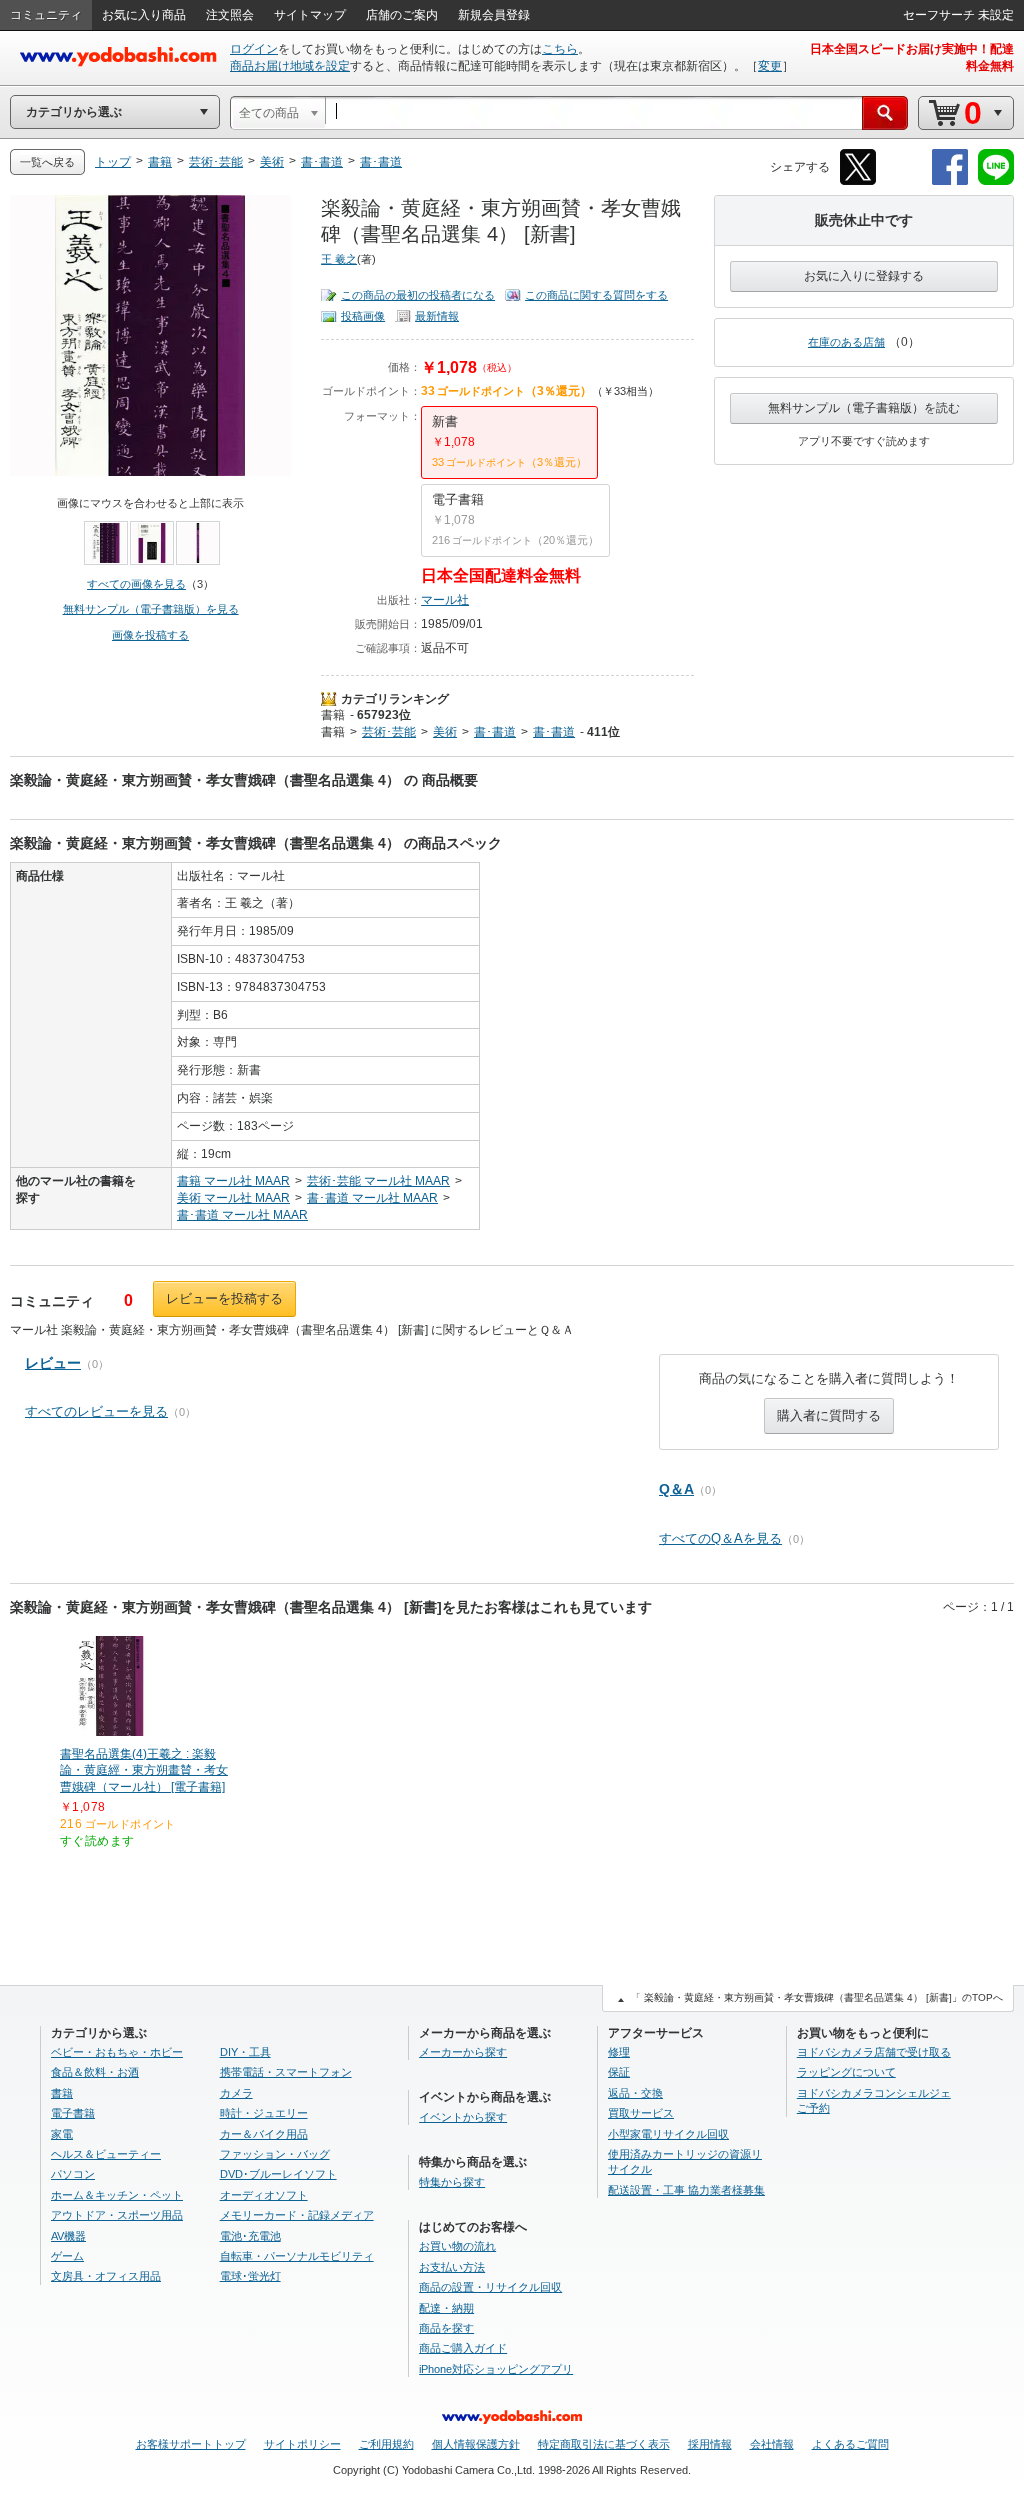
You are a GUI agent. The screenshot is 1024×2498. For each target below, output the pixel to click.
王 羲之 (339, 259)
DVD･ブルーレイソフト (278, 2174)
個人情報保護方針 (476, 2444)
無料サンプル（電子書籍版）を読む (864, 408)
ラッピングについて (846, 2072)
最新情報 (437, 316)
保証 (619, 2072)
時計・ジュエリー (264, 2113)
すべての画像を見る (136, 584)
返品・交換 (635, 2093)
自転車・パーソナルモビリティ (297, 2256)
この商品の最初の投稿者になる (418, 295)
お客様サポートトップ (191, 2444)
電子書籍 (73, 2113)
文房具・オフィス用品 (106, 2276)
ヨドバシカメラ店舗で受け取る (874, 2052)
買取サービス (641, 2113)
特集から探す (452, 2182)
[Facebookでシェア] (950, 181)
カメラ (236, 2093)
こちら (560, 49)
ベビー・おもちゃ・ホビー (117, 2052)
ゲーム (67, 2256)
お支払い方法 (452, 2267)
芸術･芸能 (389, 732)
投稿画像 (363, 316)
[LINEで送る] (996, 181)
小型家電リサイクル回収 (668, 2134)
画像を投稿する (150, 635)
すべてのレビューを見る (96, 1411)
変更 (770, 66)
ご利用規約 (386, 2444)
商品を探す (446, 2328)
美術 (445, 732)
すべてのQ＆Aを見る (720, 1538)
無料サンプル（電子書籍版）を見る (151, 609)
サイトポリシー (302, 2444)
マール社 (445, 600)
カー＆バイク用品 (264, 2134)
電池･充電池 (250, 2236)
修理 (619, 2052)
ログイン (254, 49)
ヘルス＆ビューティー (106, 2154)
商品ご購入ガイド (463, 2348)
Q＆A (676, 1489)
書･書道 (495, 732)
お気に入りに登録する (864, 276)
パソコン (73, 2174)
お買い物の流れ (457, 2246)
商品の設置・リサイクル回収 (490, 2287)
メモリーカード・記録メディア (297, 2215)
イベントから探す (463, 2117)
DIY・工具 (245, 2052)
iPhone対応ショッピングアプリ (496, 2369)
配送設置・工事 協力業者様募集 (686, 2190)
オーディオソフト (264, 2195)
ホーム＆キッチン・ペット (117, 2195)
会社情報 (772, 2444)
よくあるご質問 (850, 2444)
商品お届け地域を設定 (290, 66)
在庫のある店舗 (846, 342)
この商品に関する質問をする (596, 295)
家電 (62, 2134)
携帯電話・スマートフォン (286, 2072)
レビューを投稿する (224, 1298)
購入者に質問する (829, 1415)
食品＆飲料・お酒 (95, 2072)
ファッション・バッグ (275, 2154)
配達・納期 (446, 2308)
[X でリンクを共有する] (858, 181)
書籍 (333, 715)
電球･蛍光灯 (250, 2276)
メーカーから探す (463, 2052)
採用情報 (710, 2444)
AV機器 (68, 2236)
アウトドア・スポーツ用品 (117, 2215)
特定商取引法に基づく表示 (604, 2444)
